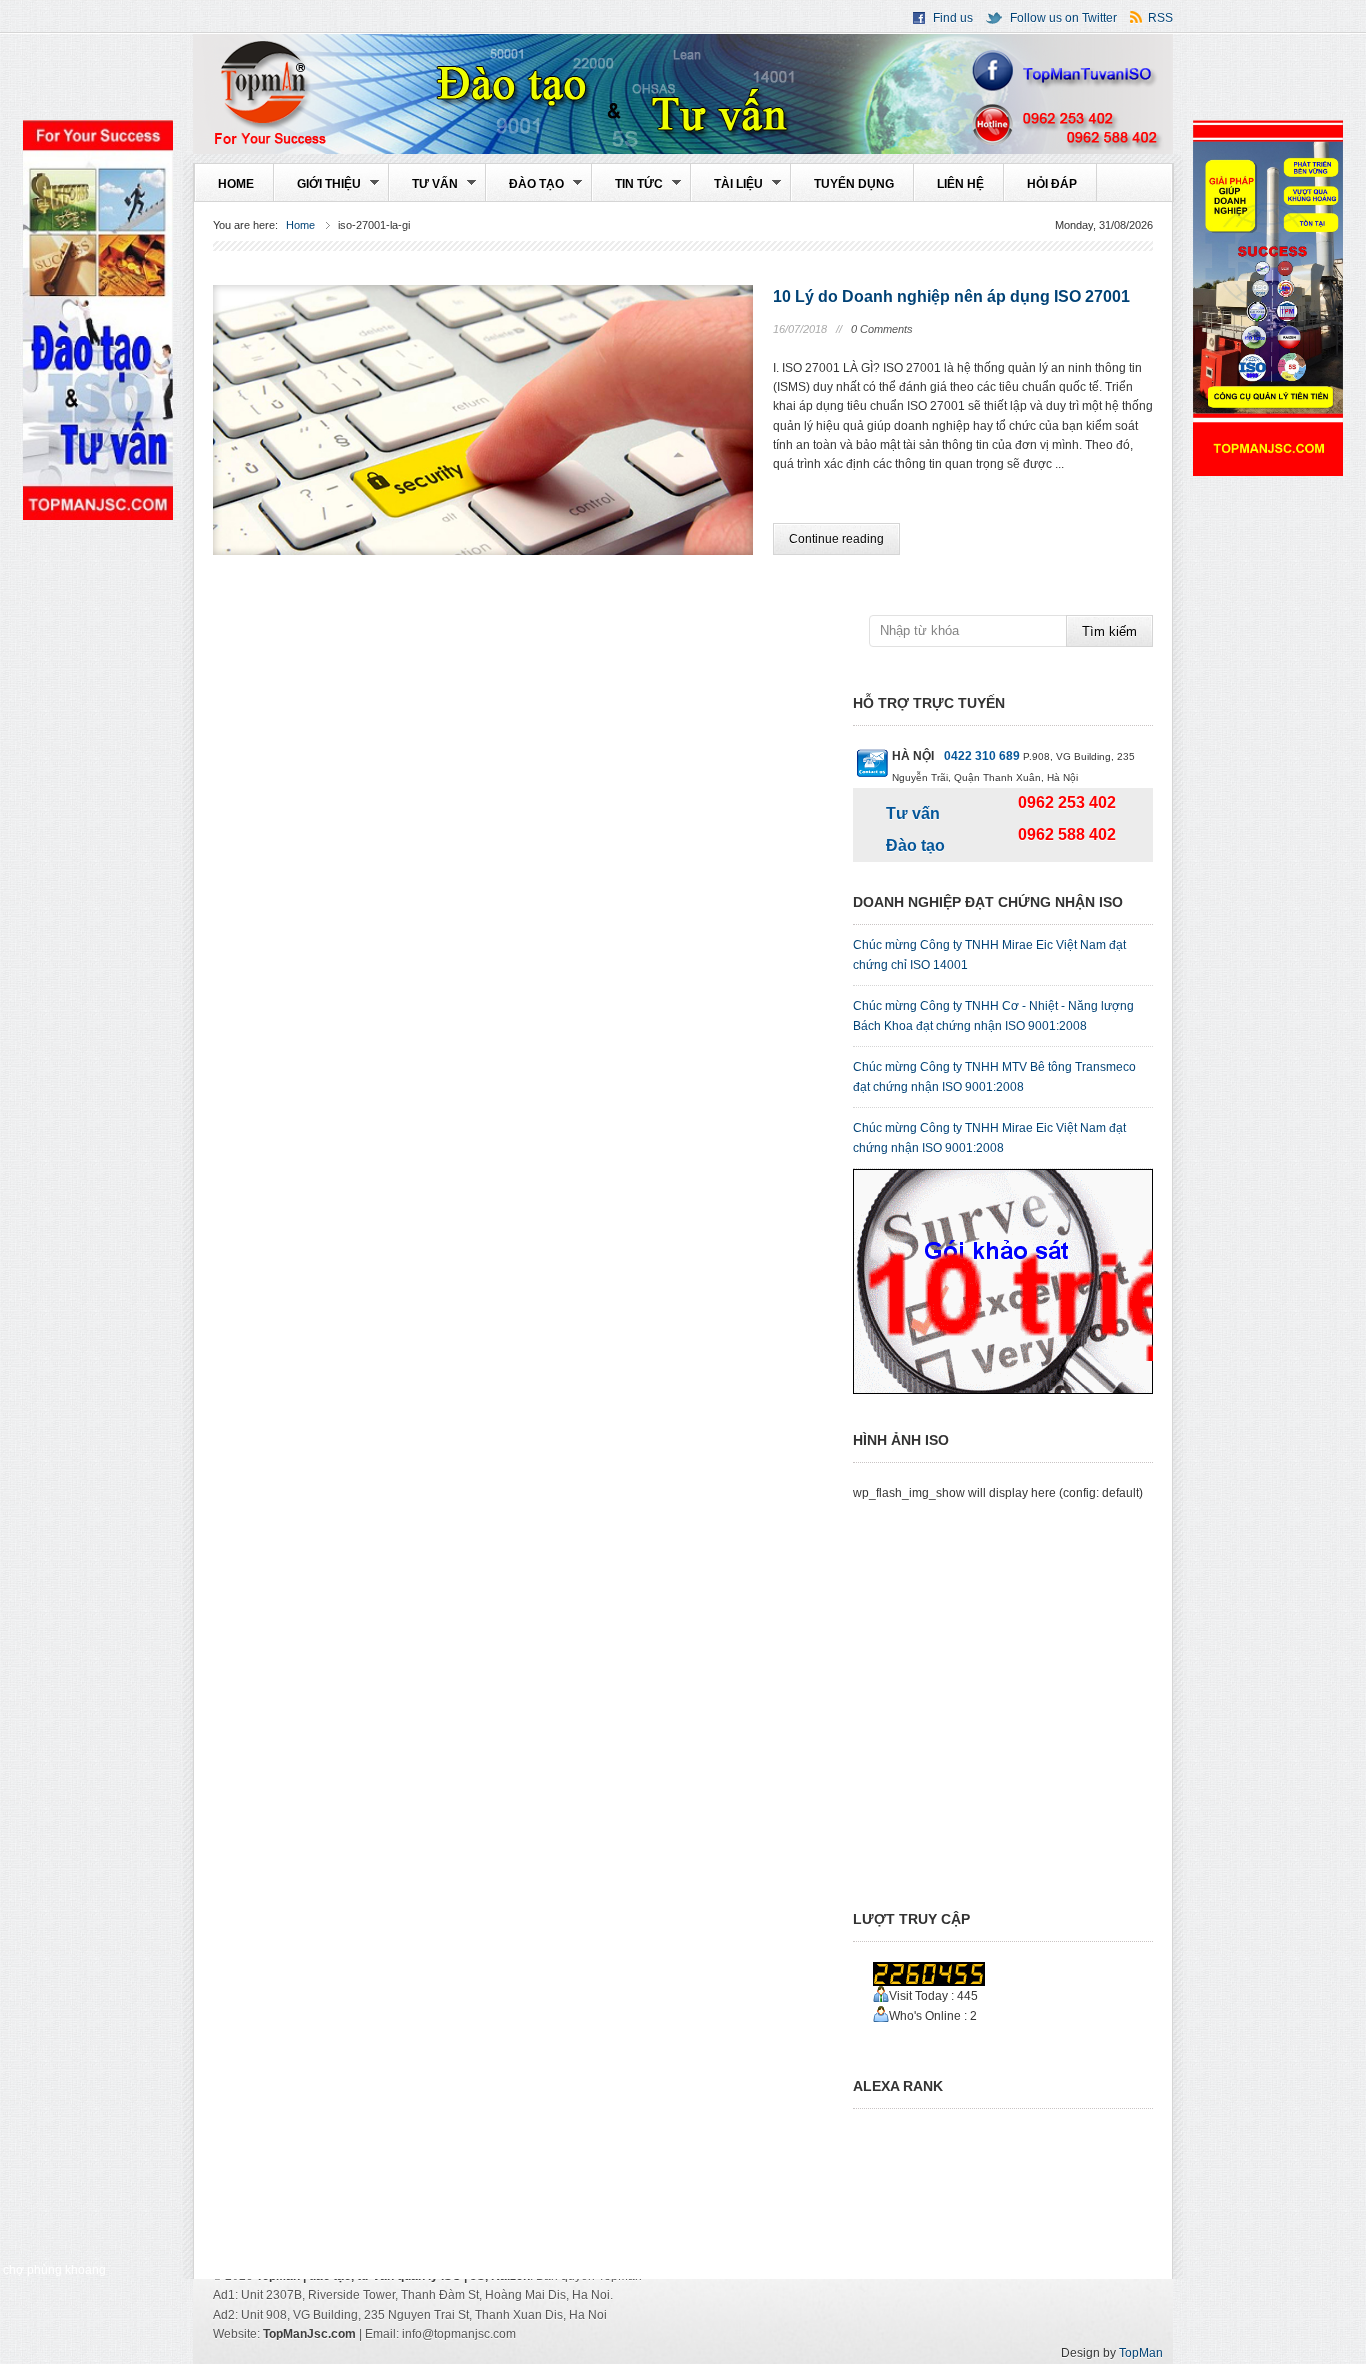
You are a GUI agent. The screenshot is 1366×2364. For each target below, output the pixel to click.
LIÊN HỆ (960, 184)
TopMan (683, 94)
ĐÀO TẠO (525, 189)
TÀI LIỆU (727, 189)
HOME (236, 184)
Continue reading (836, 539)
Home (300, 225)
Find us (953, 18)
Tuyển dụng (854, 184)
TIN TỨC (628, 189)
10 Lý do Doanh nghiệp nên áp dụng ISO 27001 (951, 296)
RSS (1160, 18)
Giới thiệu (318, 189)
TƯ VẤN (424, 189)
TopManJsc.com (309, 2334)
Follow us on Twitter (1063, 18)
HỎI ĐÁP (1052, 184)
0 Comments (882, 329)
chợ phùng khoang (54, 2269)
